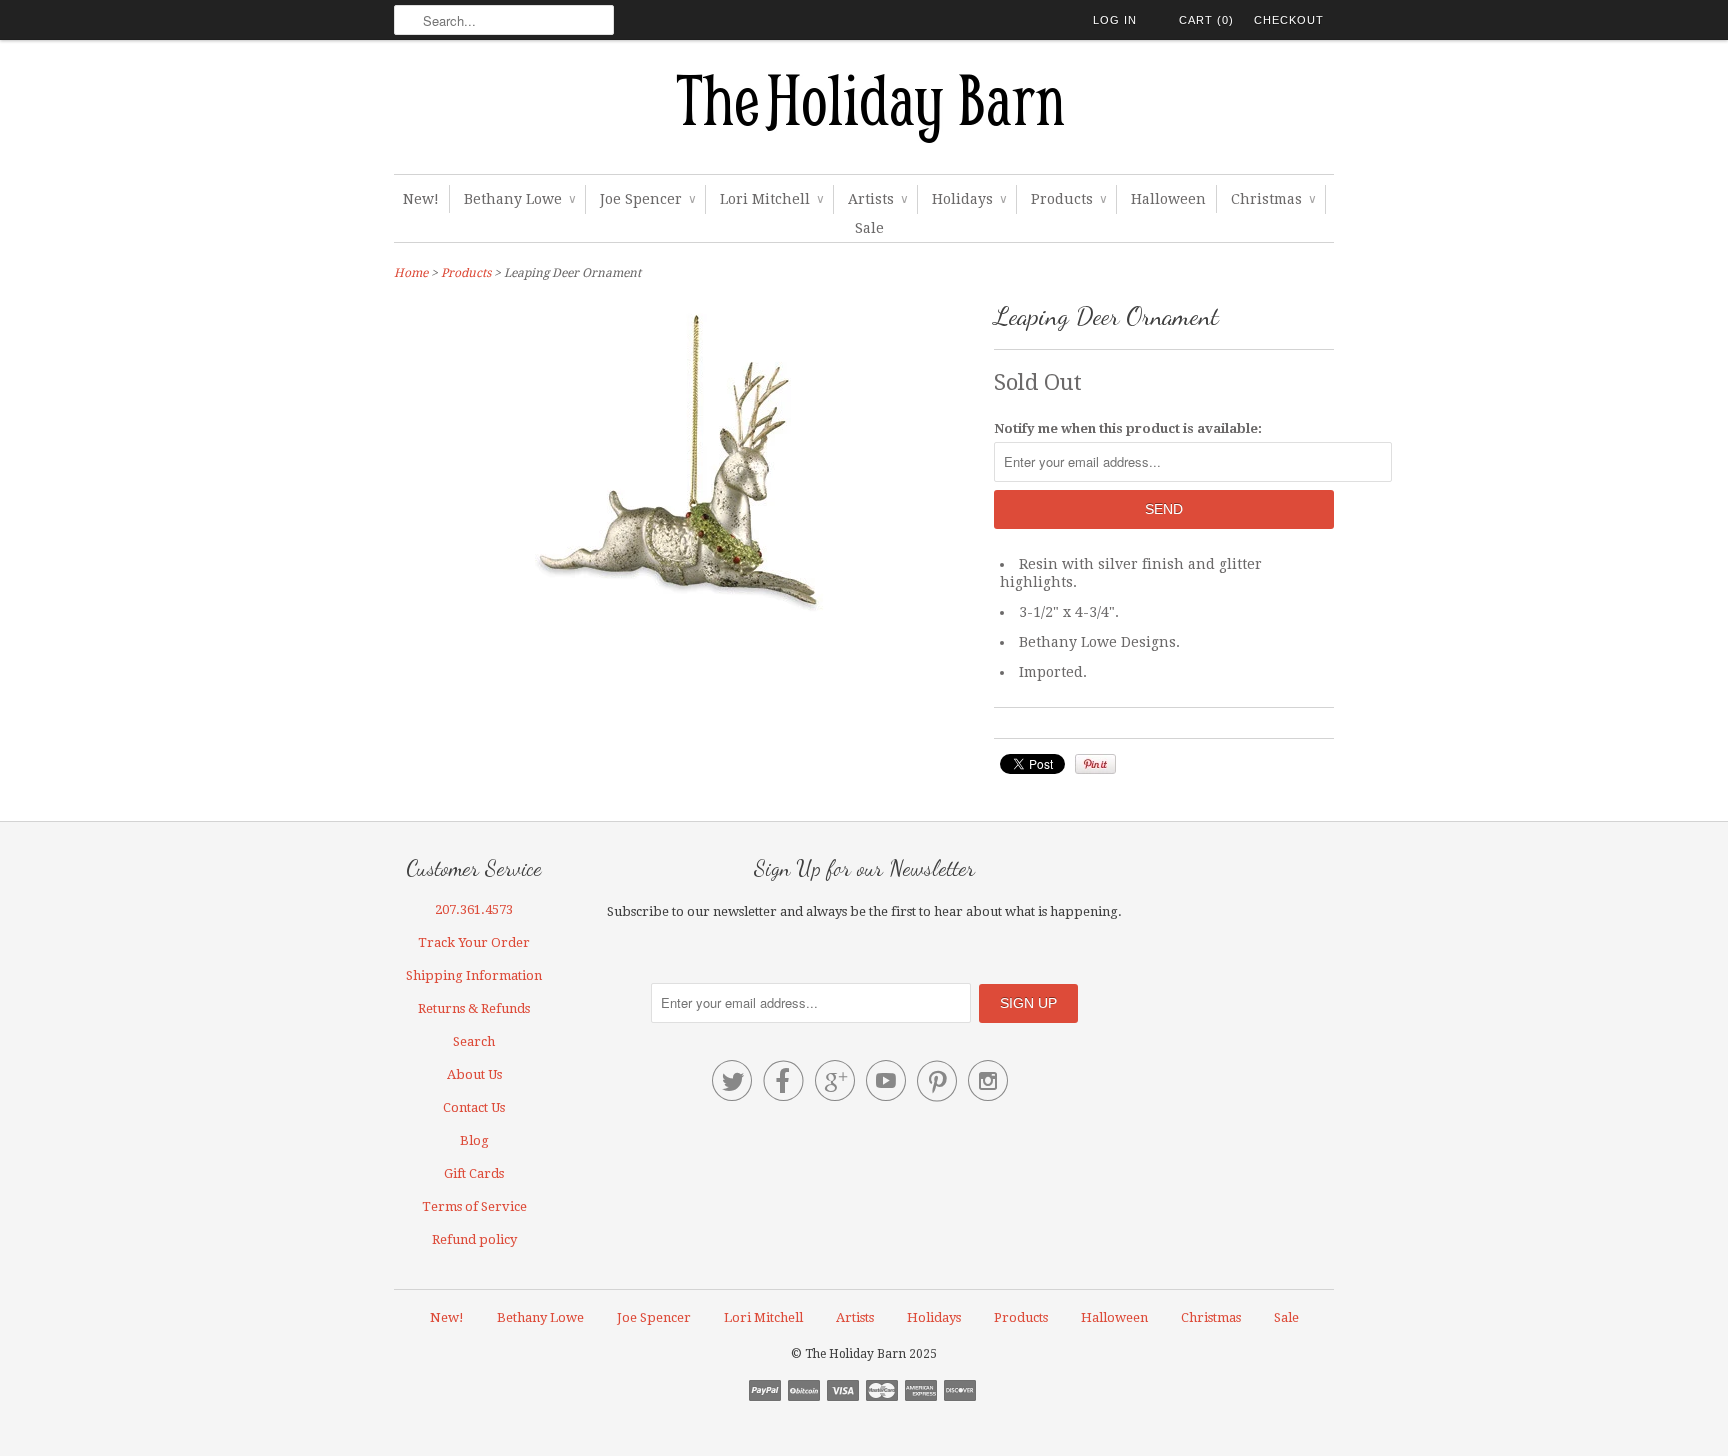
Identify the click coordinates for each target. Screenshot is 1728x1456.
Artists (877, 199)
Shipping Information (474, 975)
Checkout (1289, 20)
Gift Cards (474, 1173)
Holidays (969, 199)
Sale (869, 228)
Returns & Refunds (474, 1008)
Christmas (1273, 199)
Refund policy (474, 1239)
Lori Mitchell (771, 199)
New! (421, 199)
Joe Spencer (647, 199)
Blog (474, 1140)
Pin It (1095, 764)
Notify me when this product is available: (1128, 428)
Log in (1115, 20)
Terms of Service (474, 1206)
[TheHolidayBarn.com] (864, 112)
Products (1068, 199)
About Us (474, 1074)
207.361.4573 (474, 909)
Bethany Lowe (519, 199)
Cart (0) (1206, 20)
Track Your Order (474, 942)
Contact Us (474, 1107)
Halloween (1168, 199)
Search (474, 1041)
